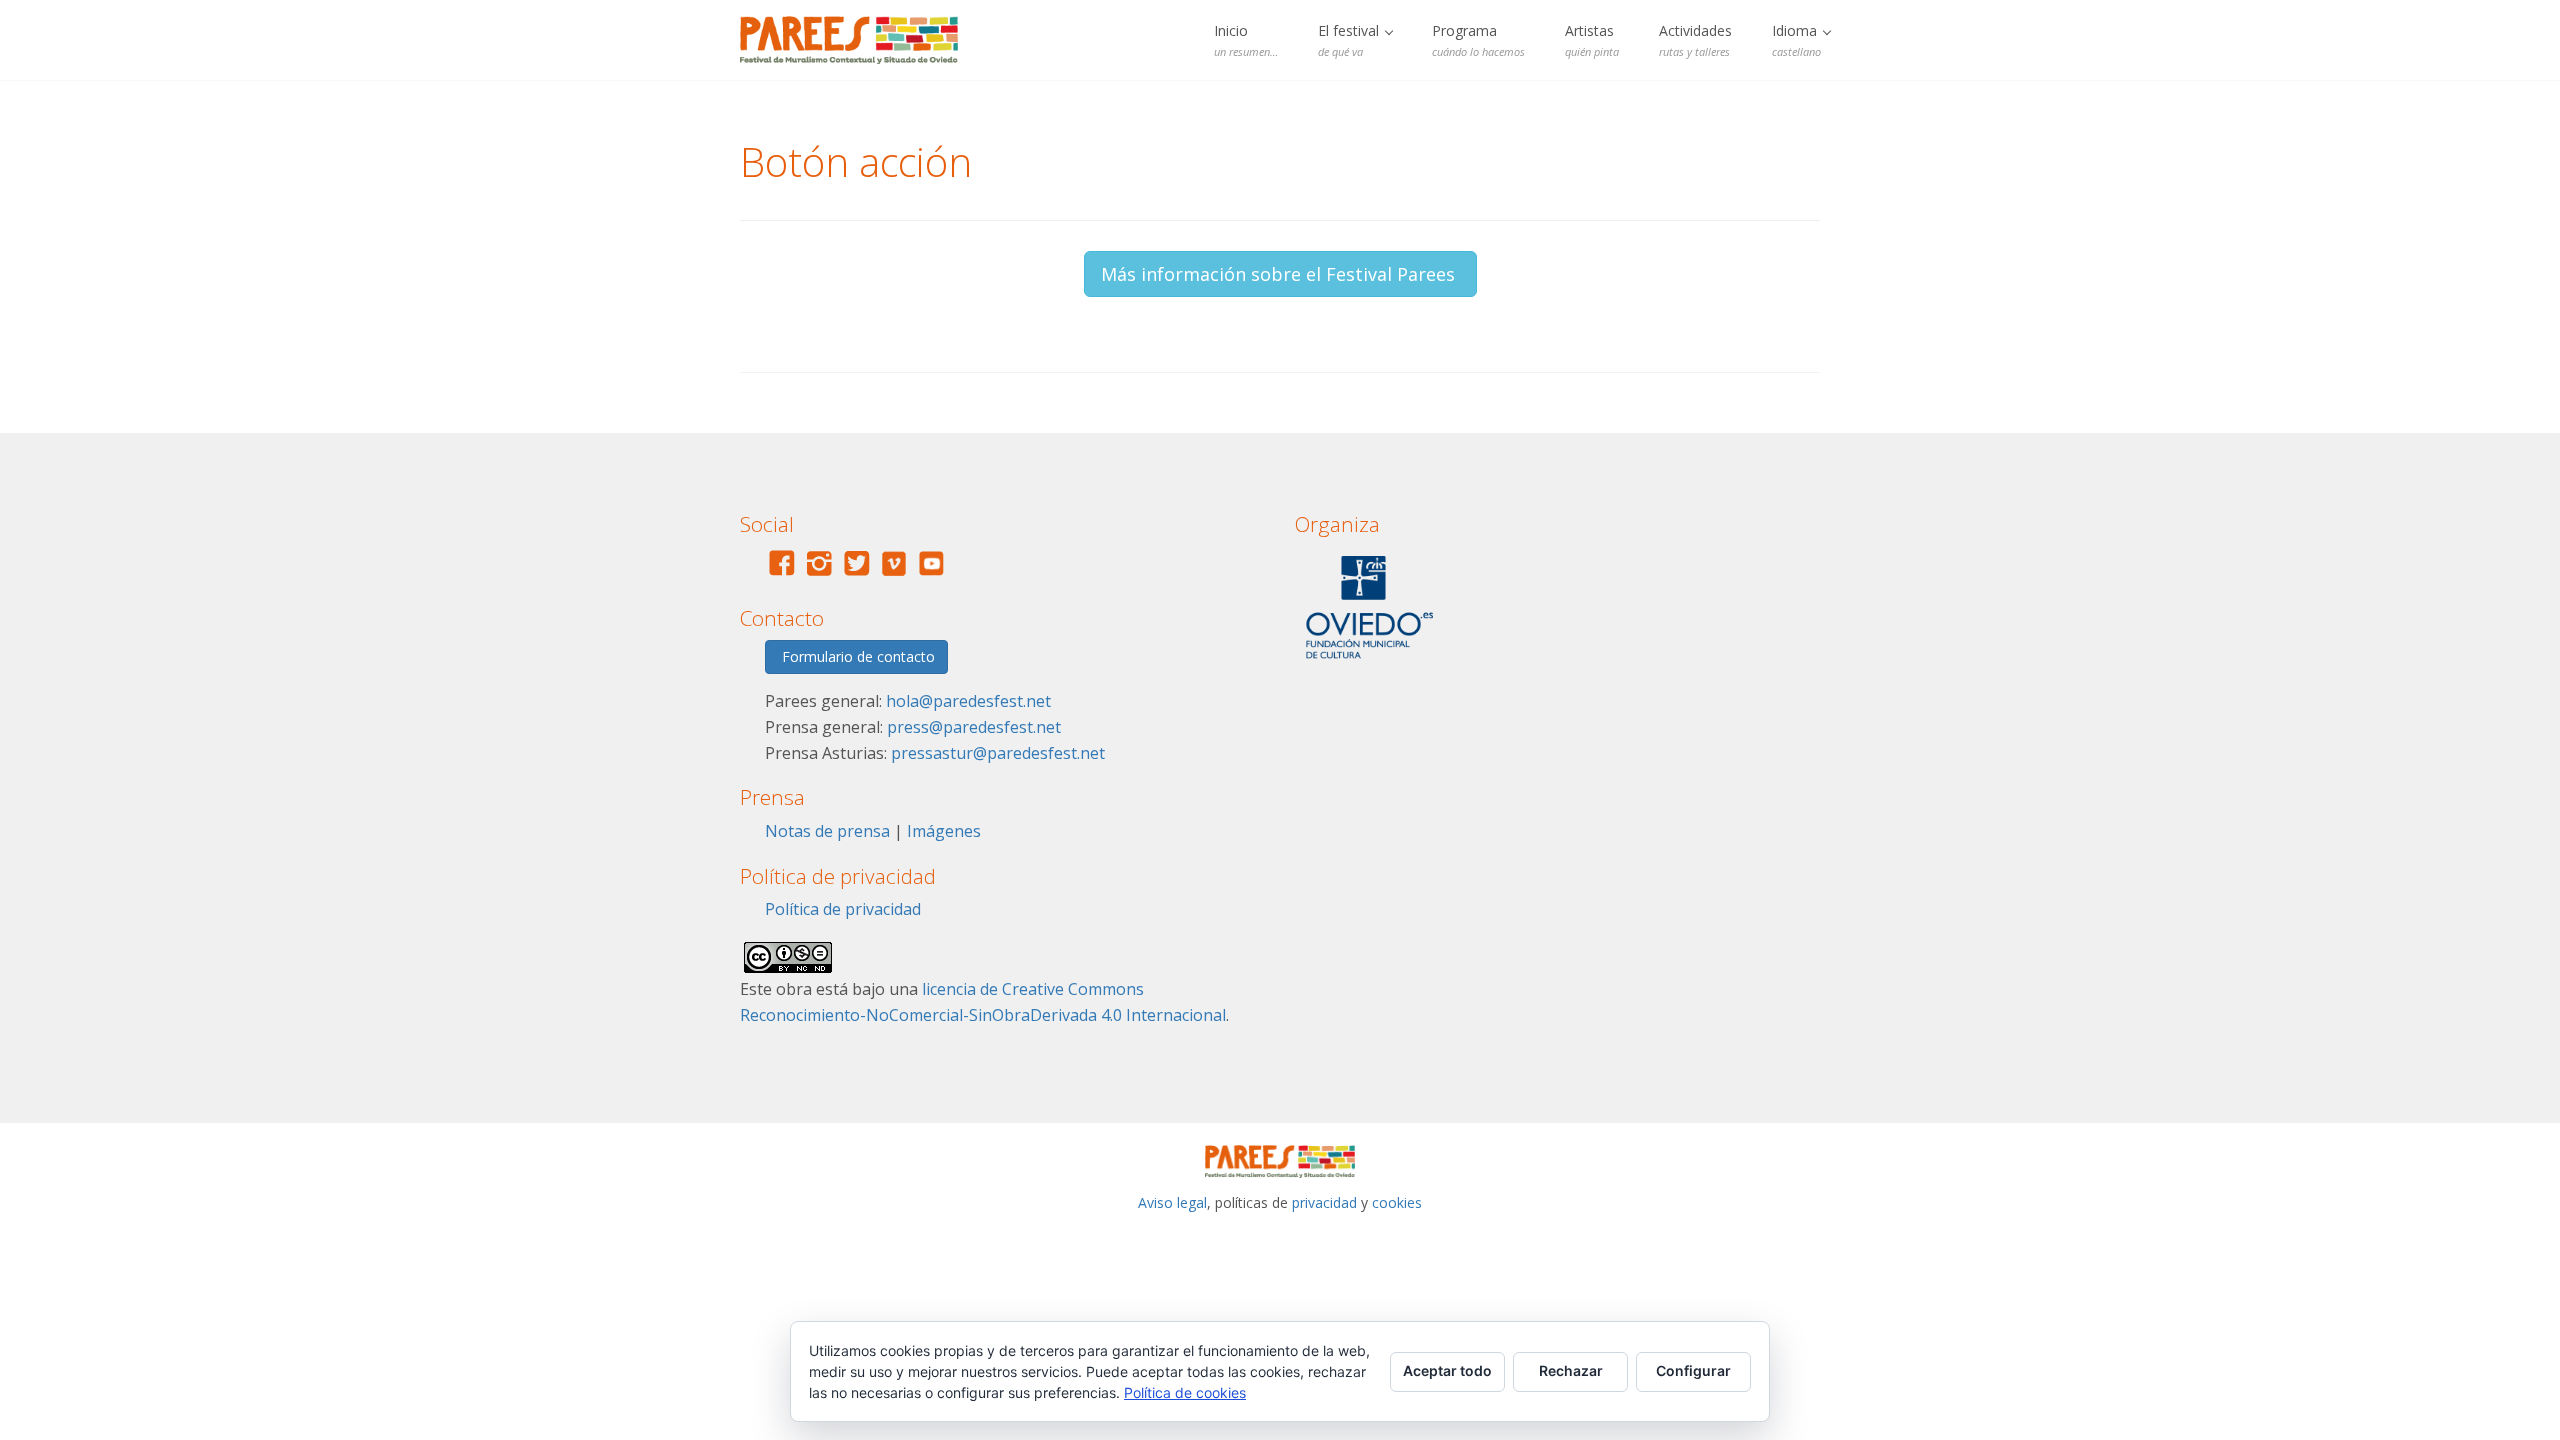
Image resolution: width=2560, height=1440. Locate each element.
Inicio (1246, 40)
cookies (1397, 1202)
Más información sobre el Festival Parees (1280, 274)
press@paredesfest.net (974, 727)
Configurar (1693, 1370)
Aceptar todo (1447, 1370)
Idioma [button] (1796, 40)
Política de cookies (1185, 1392)
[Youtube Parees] (931, 574)
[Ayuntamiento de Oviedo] (1369, 663)
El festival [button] (1350, 40)
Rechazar (1571, 1370)
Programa (1478, 40)
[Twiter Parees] (857, 574)
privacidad (1324, 1202)
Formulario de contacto (856, 656)
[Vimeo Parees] (894, 574)
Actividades (1695, 40)
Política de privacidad (843, 909)
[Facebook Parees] (782, 574)
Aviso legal (1172, 1202)
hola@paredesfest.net (968, 701)
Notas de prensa (827, 831)
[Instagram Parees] (819, 574)
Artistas (1592, 40)
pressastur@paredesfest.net (998, 753)
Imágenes (944, 831)
